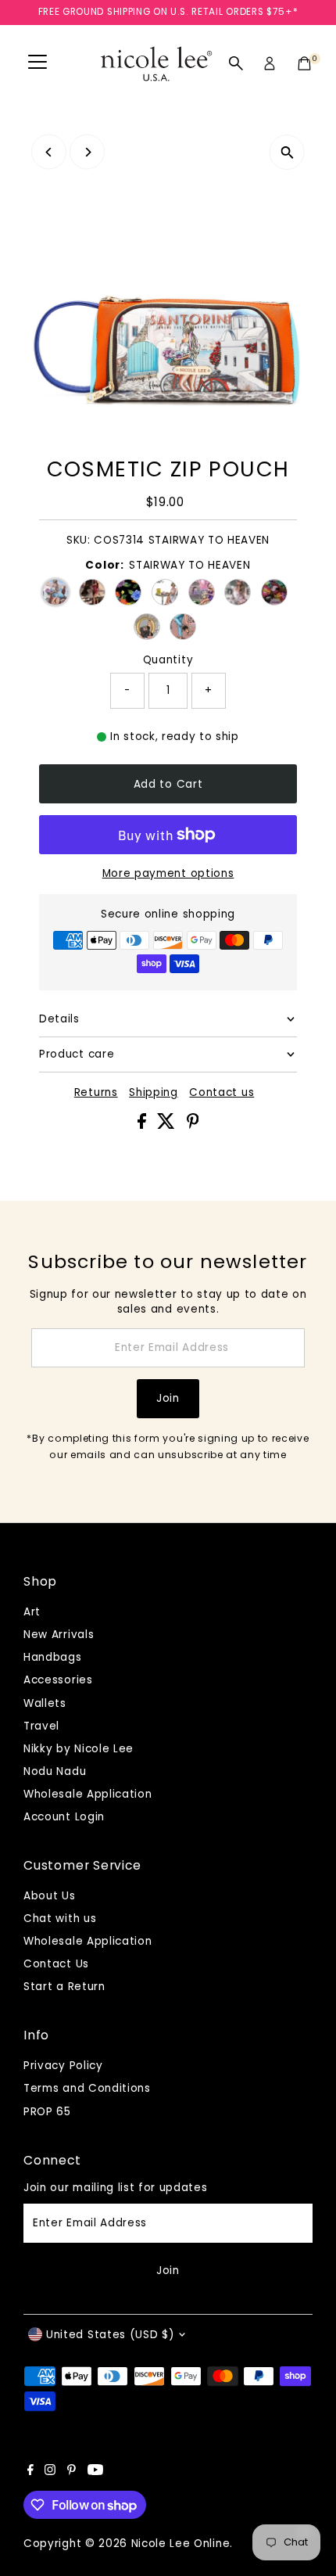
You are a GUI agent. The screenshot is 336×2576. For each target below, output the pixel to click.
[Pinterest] (71, 2472)
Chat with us (60, 1919)
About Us (49, 1896)
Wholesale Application (88, 1794)
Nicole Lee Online (181, 2544)
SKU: (79, 540)
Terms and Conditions (87, 2088)
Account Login (64, 1817)
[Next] (87, 152)
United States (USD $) (110, 2335)
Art (32, 1612)
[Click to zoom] (287, 152)
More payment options (168, 873)
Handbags (52, 1657)
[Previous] (49, 152)
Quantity (168, 660)
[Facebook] (30, 2472)
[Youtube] (95, 2472)
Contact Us (56, 1964)
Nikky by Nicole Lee (79, 1749)
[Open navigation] (38, 63)
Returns (96, 1093)
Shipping (153, 1093)
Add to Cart (168, 784)
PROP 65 (47, 2112)
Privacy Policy (63, 2066)
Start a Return (64, 1987)
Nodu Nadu (55, 1771)
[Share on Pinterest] (193, 1125)
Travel (41, 1726)
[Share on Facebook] (144, 1125)
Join (168, 1398)
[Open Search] (236, 63)
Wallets (45, 1703)
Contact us (222, 1093)
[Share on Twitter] (168, 1125)
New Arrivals (59, 1635)
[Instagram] (50, 2472)
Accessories (58, 1680)
